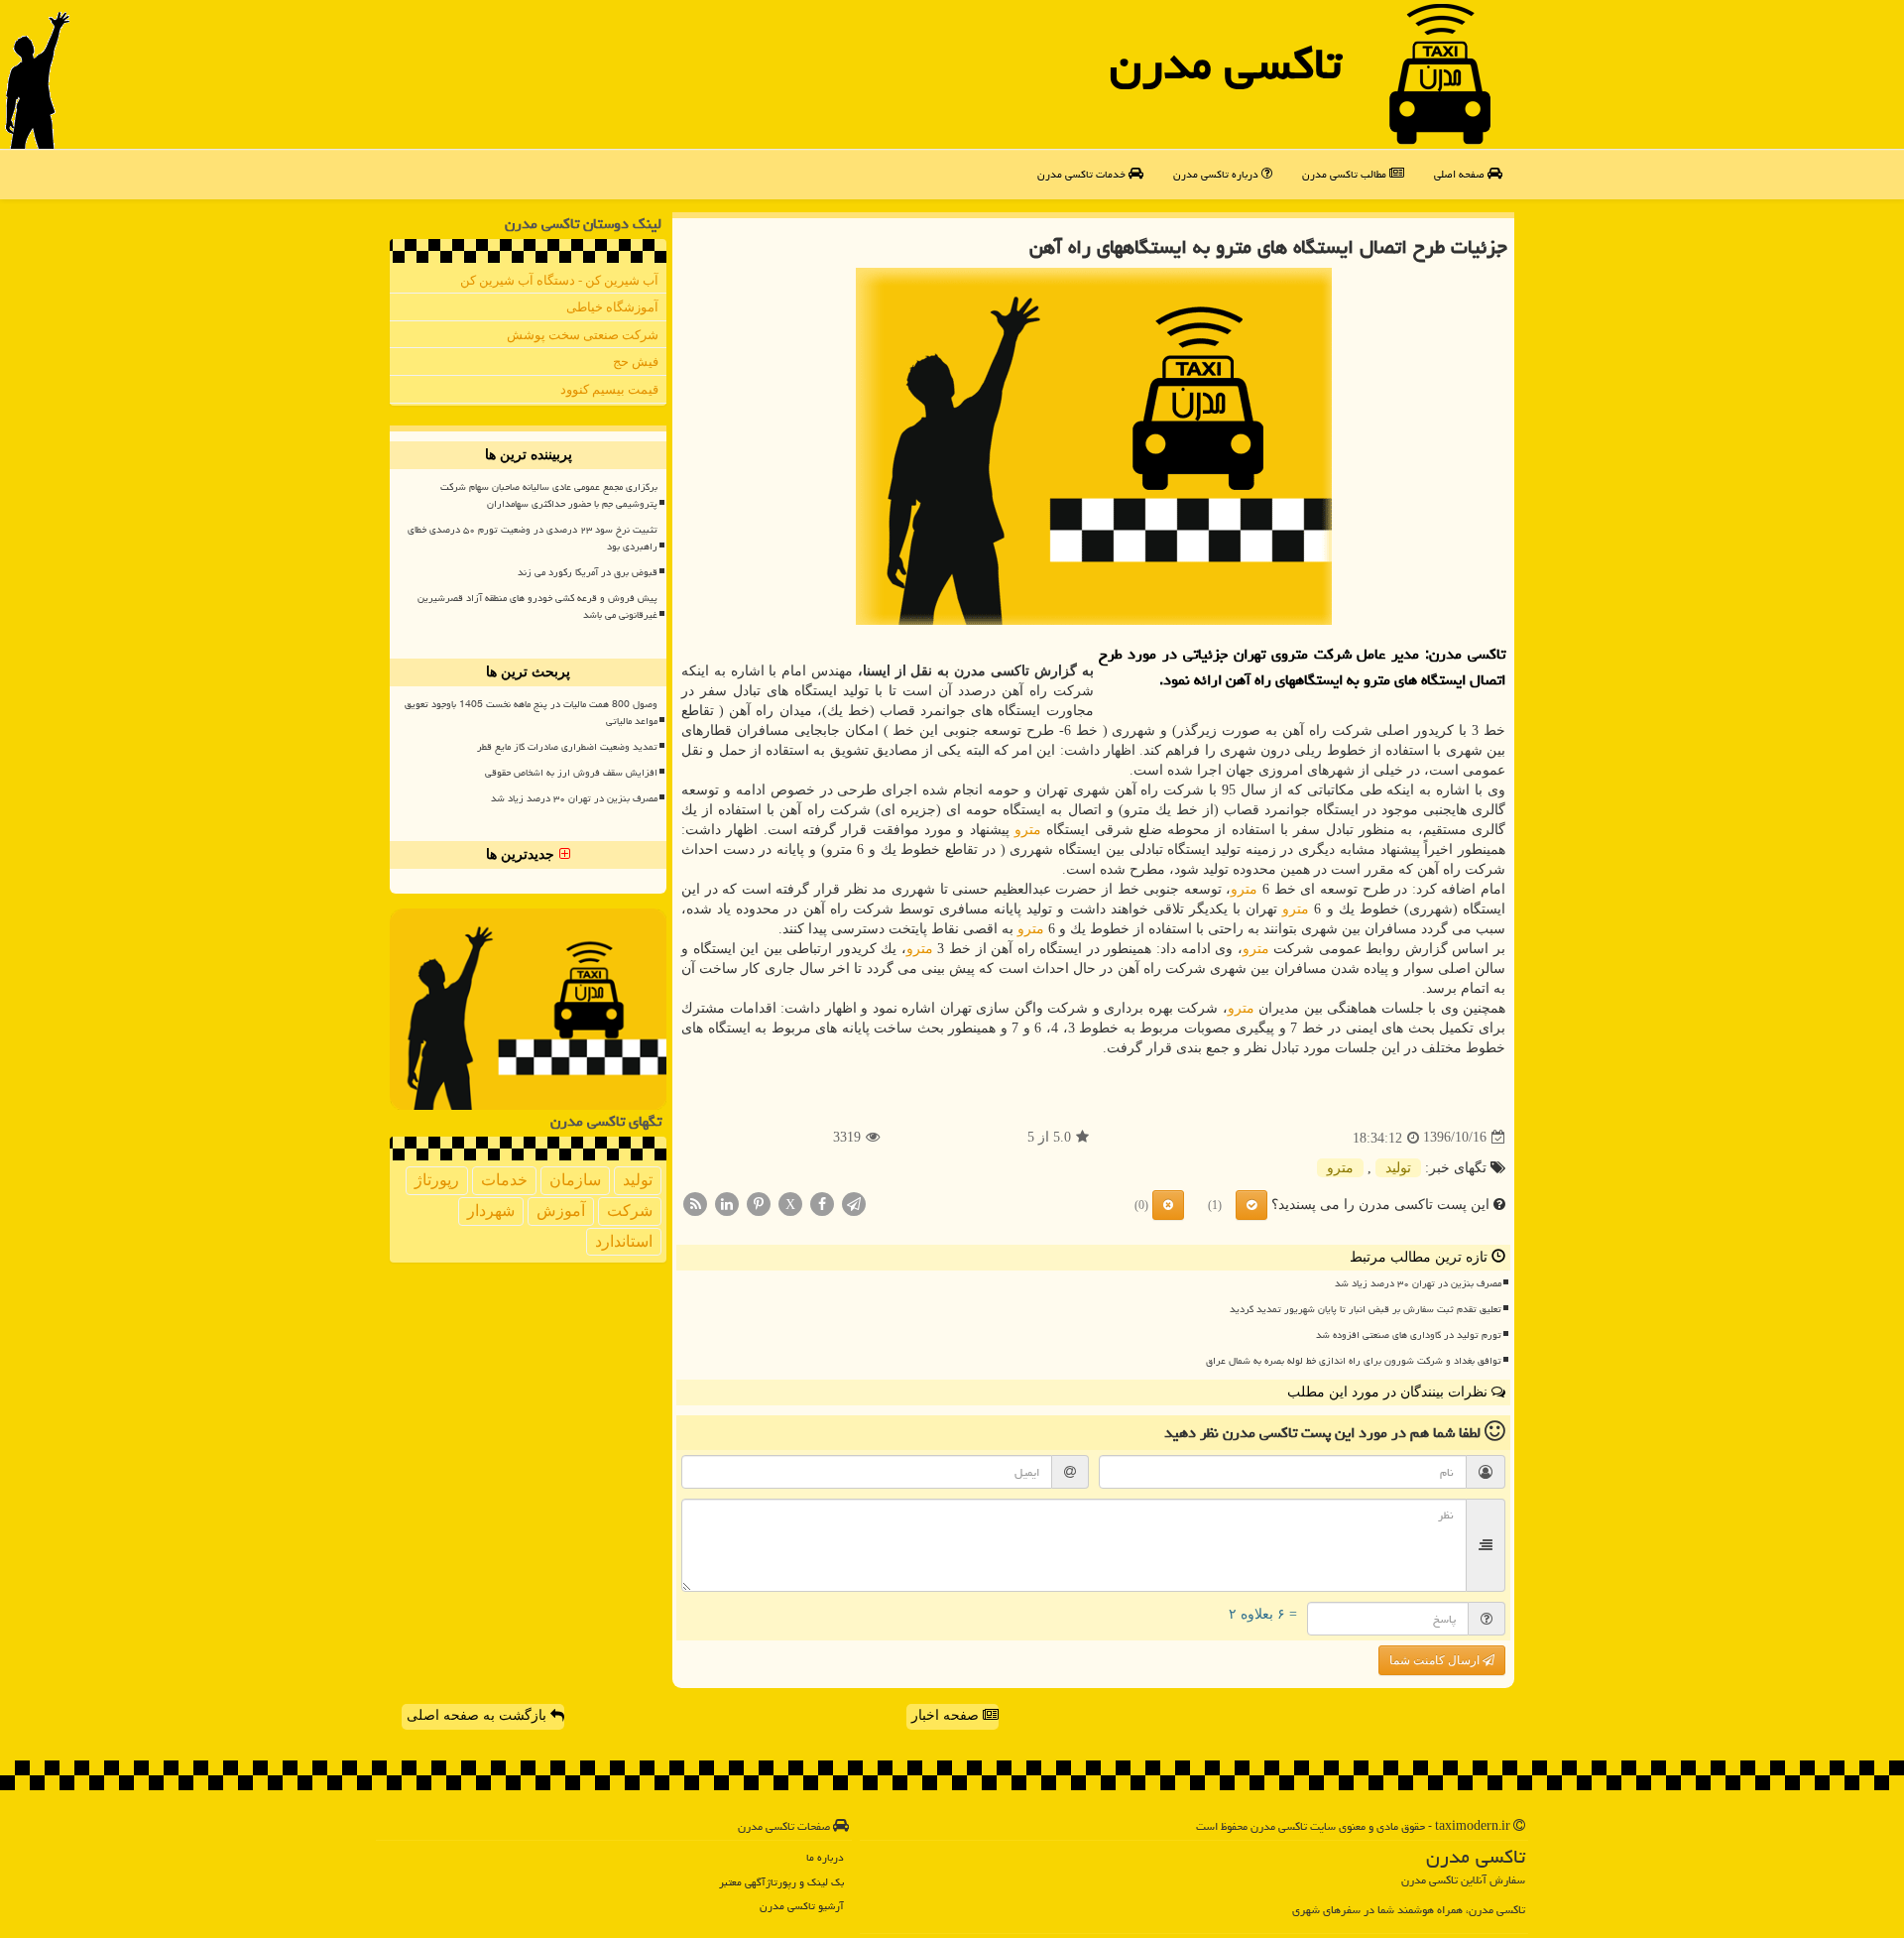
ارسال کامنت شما (1436, 1660)
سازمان (575, 1180)
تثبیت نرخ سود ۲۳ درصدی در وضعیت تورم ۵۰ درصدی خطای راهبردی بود (533, 538)
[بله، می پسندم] (1251, 1205)
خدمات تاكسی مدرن (1083, 174)
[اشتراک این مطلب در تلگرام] (854, 1203)
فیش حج (636, 362)
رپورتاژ (437, 1180)
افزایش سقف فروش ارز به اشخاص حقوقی (571, 773)
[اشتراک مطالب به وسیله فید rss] (695, 1203)
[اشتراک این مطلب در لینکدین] (727, 1203)
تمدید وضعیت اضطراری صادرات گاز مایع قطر (567, 747)
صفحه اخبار (947, 1715)
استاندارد (624, 1241)
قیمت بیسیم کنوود (609, 389)
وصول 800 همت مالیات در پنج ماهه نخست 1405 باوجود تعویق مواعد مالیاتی (531, 713)
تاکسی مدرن (1226, 63)
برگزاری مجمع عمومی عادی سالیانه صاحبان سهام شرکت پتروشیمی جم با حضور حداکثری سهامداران (549, 495)
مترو (1028, 830)
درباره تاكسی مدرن (1217, 174)
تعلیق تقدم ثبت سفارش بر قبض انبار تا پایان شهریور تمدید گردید (1366, 1309)
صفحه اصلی (1461, 174)
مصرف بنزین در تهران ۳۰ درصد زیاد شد (1418, 1283)
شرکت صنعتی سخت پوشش (583, 335)
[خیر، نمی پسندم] (1168, 1205)
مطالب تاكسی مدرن (1346, 174)
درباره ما (825, 1857)
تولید (1398, 1168)
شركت (630, 1211)
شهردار (491, 1211)
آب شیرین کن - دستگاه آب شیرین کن (559, 280)
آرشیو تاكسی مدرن (802, 1906)
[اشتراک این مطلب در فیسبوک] (822, 1203)
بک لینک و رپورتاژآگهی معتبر (781, 1882)
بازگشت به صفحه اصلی (478, 1715)
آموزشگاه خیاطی (612, 307)
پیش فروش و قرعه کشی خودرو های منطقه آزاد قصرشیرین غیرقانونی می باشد (537, 606)
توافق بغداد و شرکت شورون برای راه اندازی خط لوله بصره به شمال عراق (1354, 1361)
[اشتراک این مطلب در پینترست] (759, 1203)
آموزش (561, 1211)
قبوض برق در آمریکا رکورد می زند (588, 572)
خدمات (504, 1180)
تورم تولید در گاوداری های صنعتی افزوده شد (1409, 1335)
